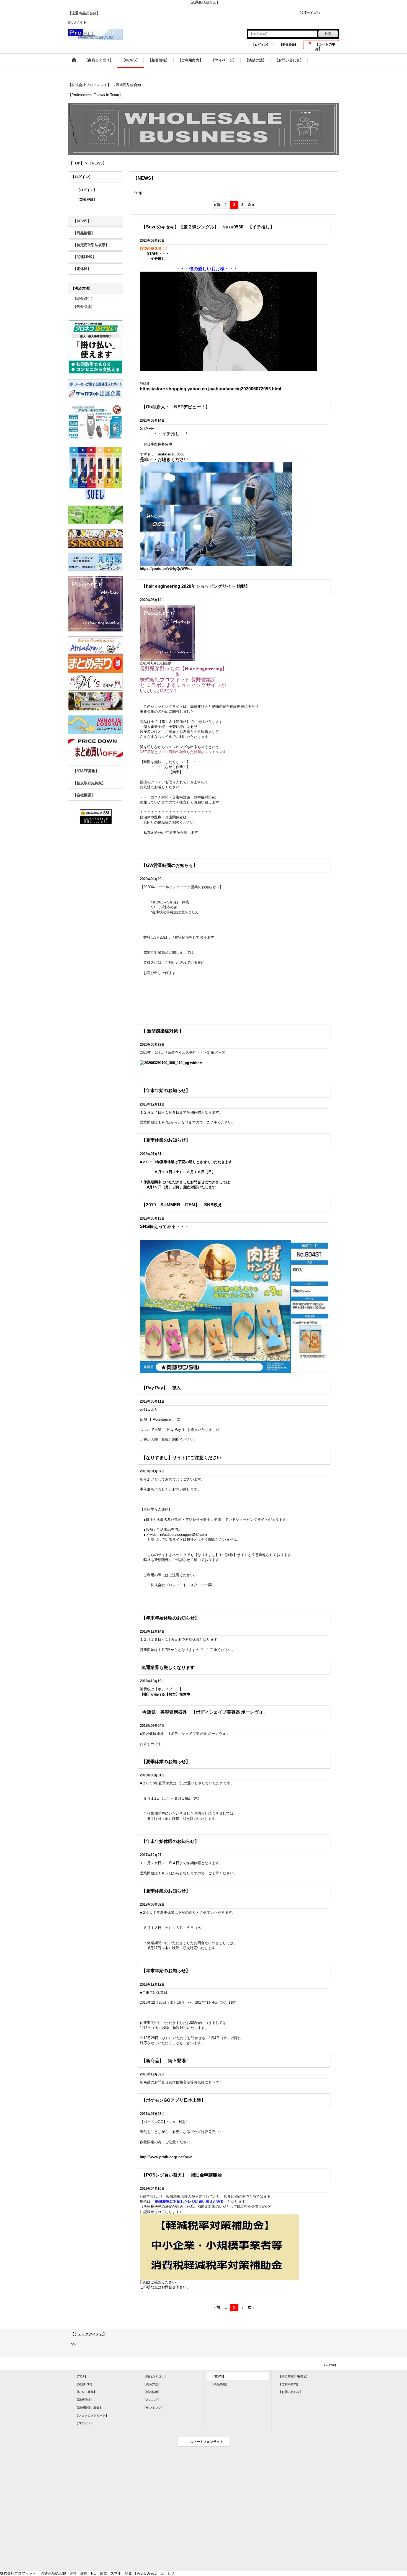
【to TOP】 (330, 2365)
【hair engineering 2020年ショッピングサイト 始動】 (196, 586)
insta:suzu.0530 (171, 454)
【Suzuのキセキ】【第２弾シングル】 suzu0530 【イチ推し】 (208, 227)
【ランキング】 (154, 2408)
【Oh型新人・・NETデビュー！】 (176, 407)
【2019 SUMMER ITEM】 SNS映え (182, 1205)
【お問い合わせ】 (291, 2392)
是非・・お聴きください (167, 459)
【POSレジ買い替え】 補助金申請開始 (182, 2175)
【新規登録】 (288, 45)
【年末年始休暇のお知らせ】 (170, 1618)
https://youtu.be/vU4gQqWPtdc (166, 569)
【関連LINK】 (84, 257)
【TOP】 (81, 2376)
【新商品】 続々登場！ (166, 2061)
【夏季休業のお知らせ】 (166, 1140)
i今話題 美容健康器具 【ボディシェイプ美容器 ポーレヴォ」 (205, 1712)
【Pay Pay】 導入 (161, 1388)
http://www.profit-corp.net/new (166, 2157)
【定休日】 (82, 269)
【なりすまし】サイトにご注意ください (181, 1458)
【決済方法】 (152, 2384)
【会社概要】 (84, 795)
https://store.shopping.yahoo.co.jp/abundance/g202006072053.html (210, 389)
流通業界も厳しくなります (168, 1667)
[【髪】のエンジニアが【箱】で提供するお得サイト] (168, 633)
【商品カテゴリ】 (155, 2376)
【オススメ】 (152, 2400)
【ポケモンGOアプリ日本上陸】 (174, 2100)
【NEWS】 (82, 221)
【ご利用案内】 (289, 2384)
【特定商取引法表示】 (91, 245)
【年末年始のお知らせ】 (166, 1090)
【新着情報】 (152, 2392)
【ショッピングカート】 (92, 2415)
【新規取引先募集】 (89, 783)
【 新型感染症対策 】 (163, 1031)
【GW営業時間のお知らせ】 (170, 865)
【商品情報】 (84, 233)
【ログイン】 (261, 45)
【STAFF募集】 (86, 771)
